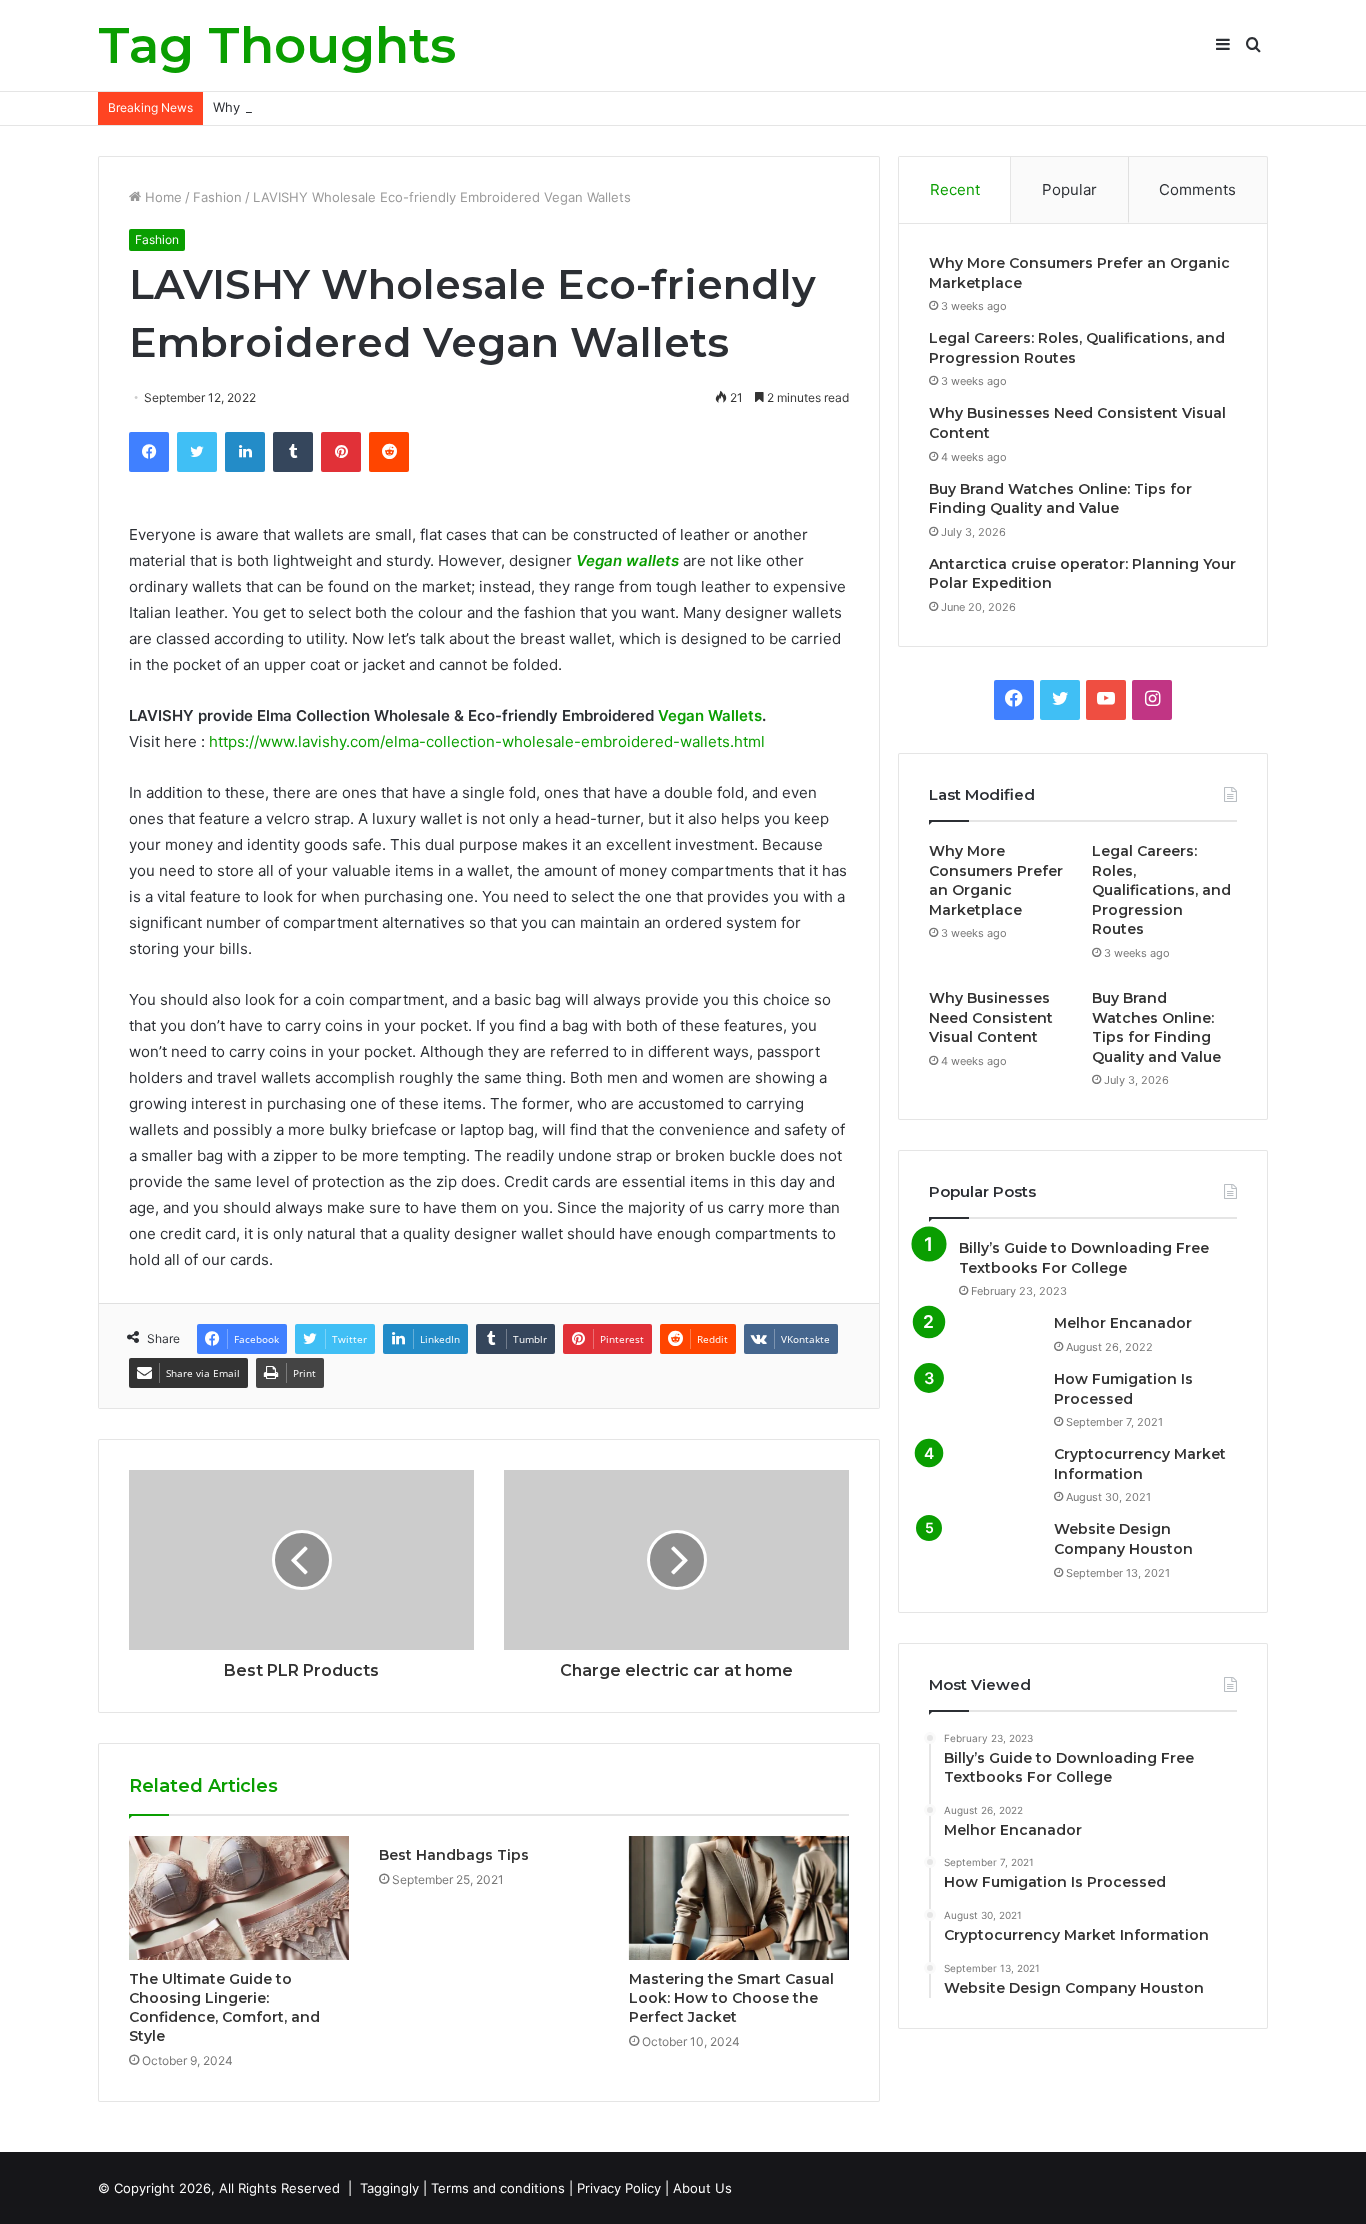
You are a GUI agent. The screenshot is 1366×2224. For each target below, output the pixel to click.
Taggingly (389, 2188)
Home (161, 197)
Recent (955, 189)
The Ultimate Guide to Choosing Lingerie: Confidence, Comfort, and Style (224, 2007)
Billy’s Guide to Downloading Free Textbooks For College (1084, 1258)
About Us (702, 2188)
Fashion (217, 197)
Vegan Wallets (710, 715)
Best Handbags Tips (454, 1855)
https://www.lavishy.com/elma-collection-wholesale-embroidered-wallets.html (487, 741)
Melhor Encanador (1123, 1323)
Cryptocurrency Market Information (1140, 1464)
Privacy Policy (619, 2188)
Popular (1069, 189)
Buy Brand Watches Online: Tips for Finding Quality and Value (1060, 499)
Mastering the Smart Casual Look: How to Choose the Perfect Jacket (731, 1998)
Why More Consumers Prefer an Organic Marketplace (996, 880)
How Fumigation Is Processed (1123, 1389)
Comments (1197, 189)
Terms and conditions (498, 2188)
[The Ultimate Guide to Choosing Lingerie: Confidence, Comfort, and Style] (239, 1898)
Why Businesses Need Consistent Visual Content (367, 107)
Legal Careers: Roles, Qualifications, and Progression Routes (1161, 890)
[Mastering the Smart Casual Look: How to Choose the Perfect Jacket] (739, 1898)
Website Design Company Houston (1123, 1539)
